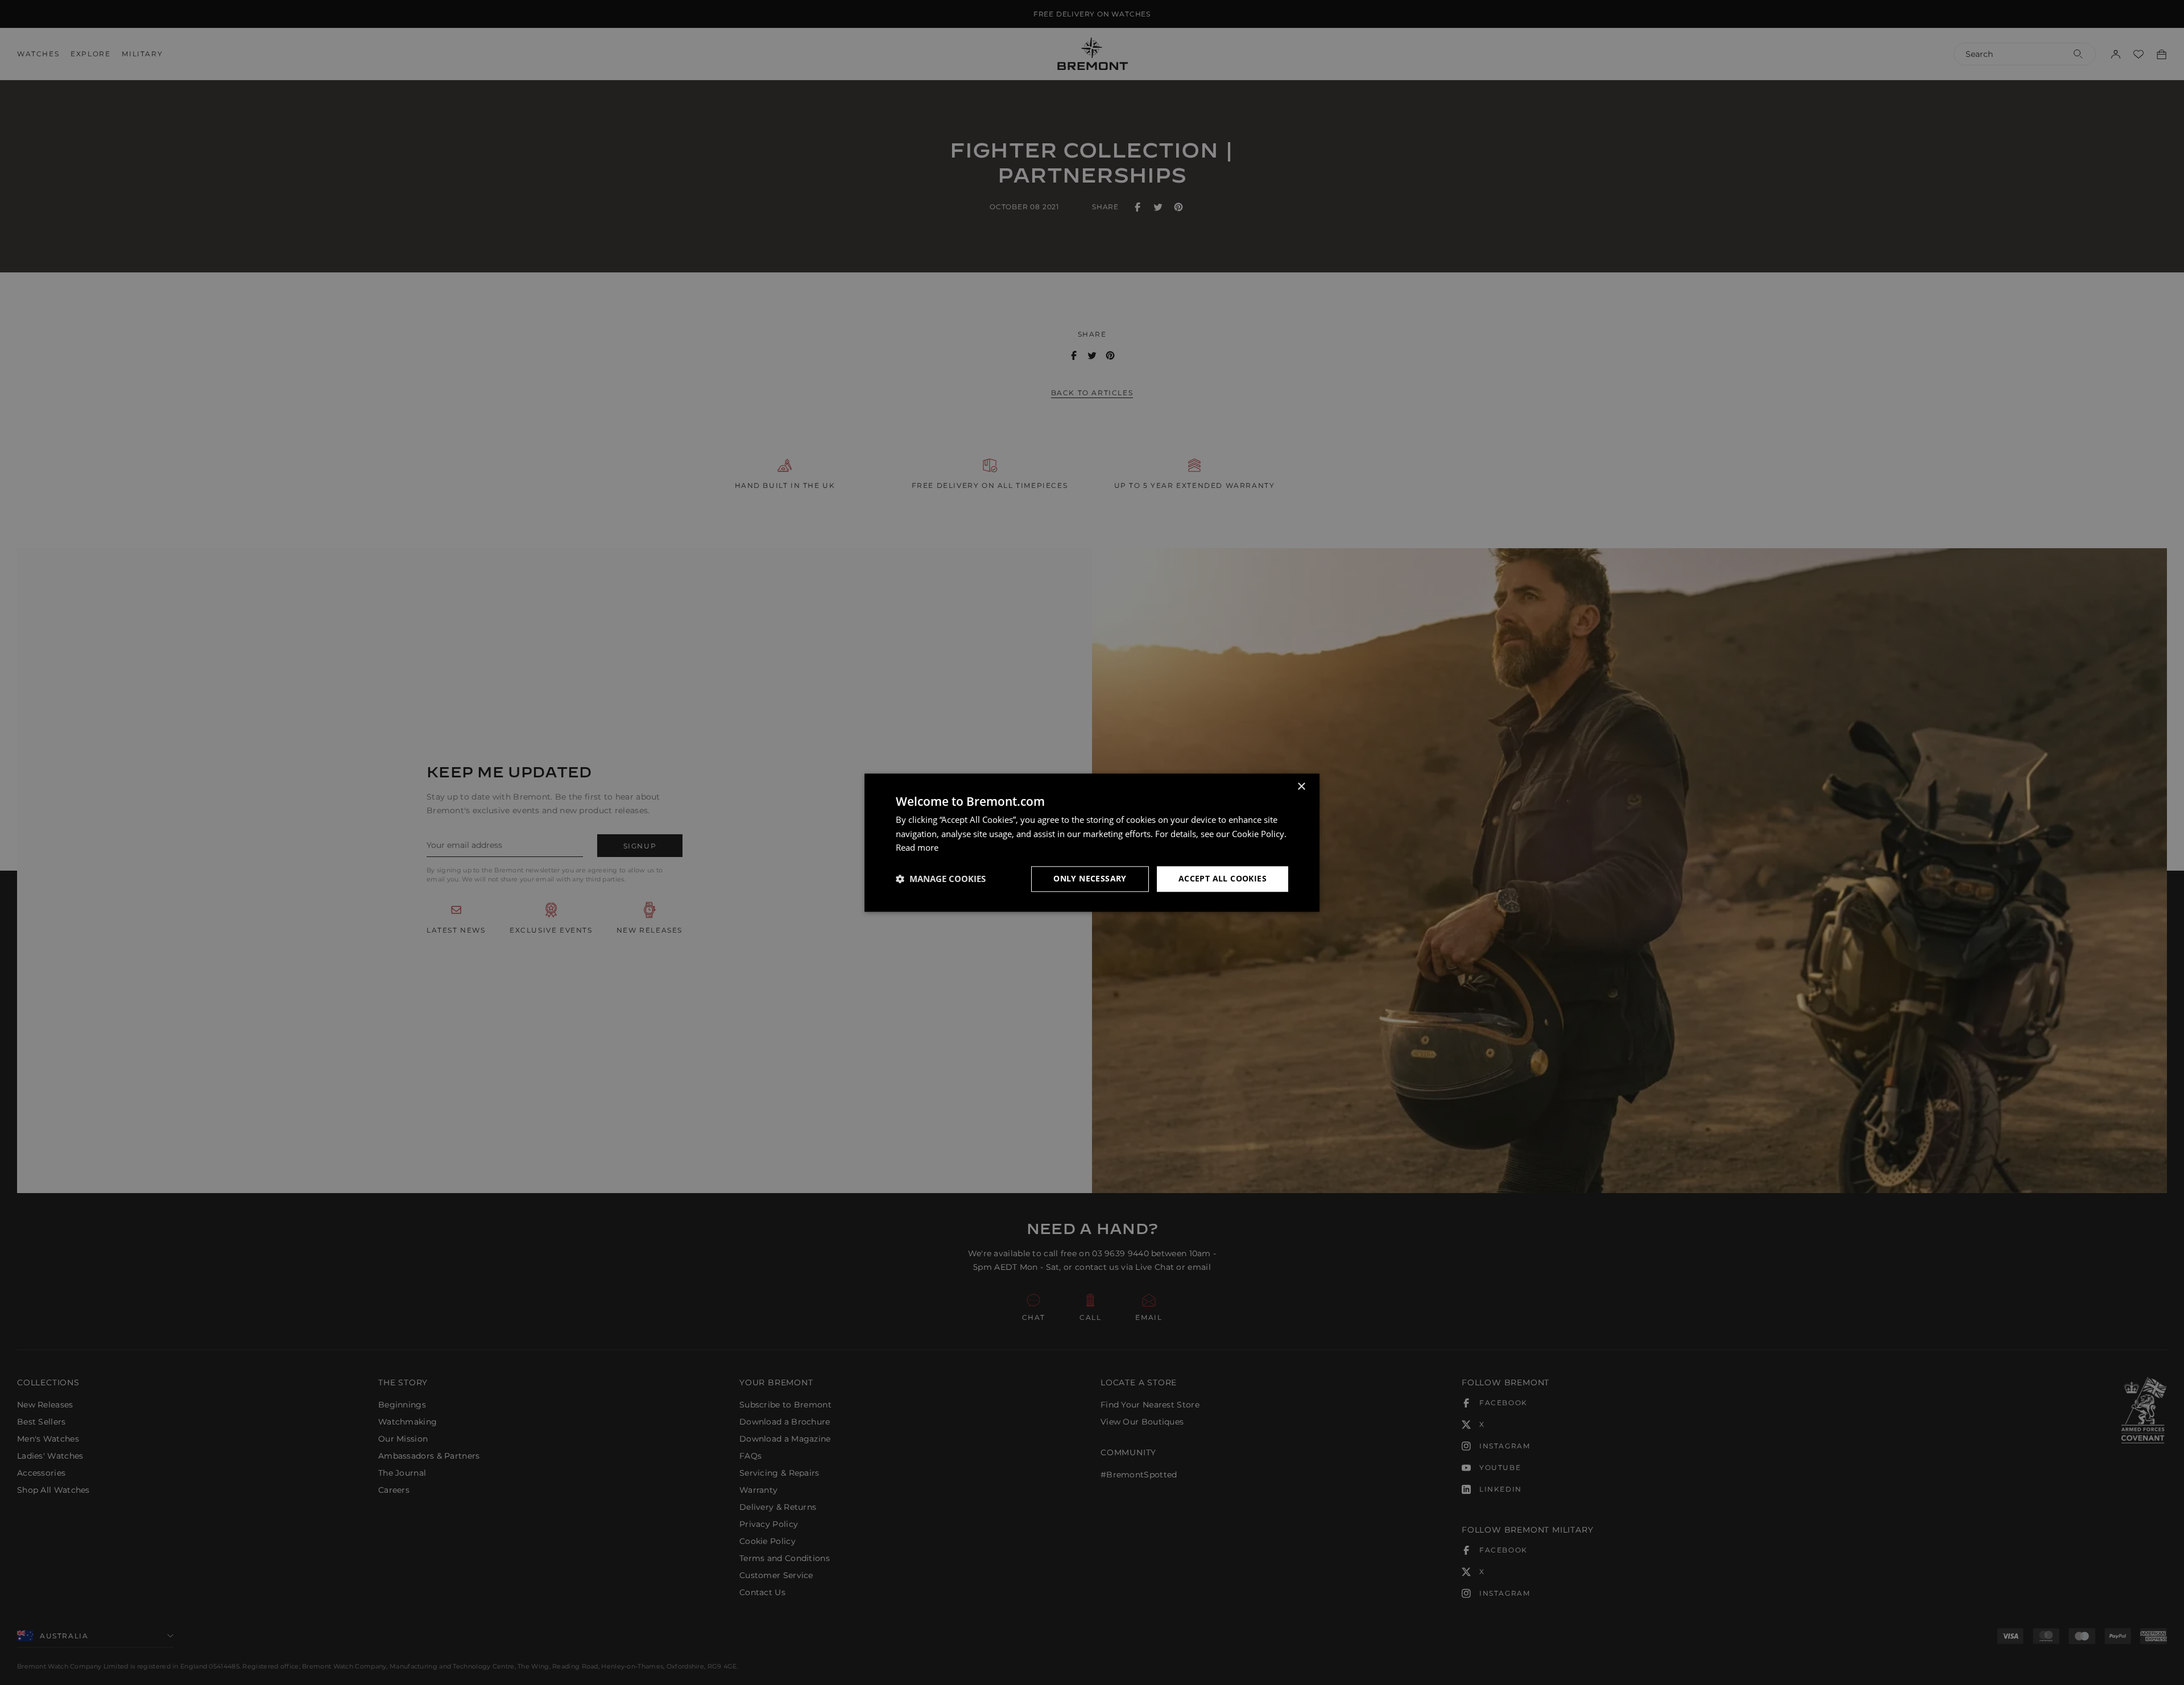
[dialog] (1092, 842)
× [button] (1301, 787)
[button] (941, 879)
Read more (917, 848)
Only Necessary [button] (1090, 878)
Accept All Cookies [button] (1223, 878)
